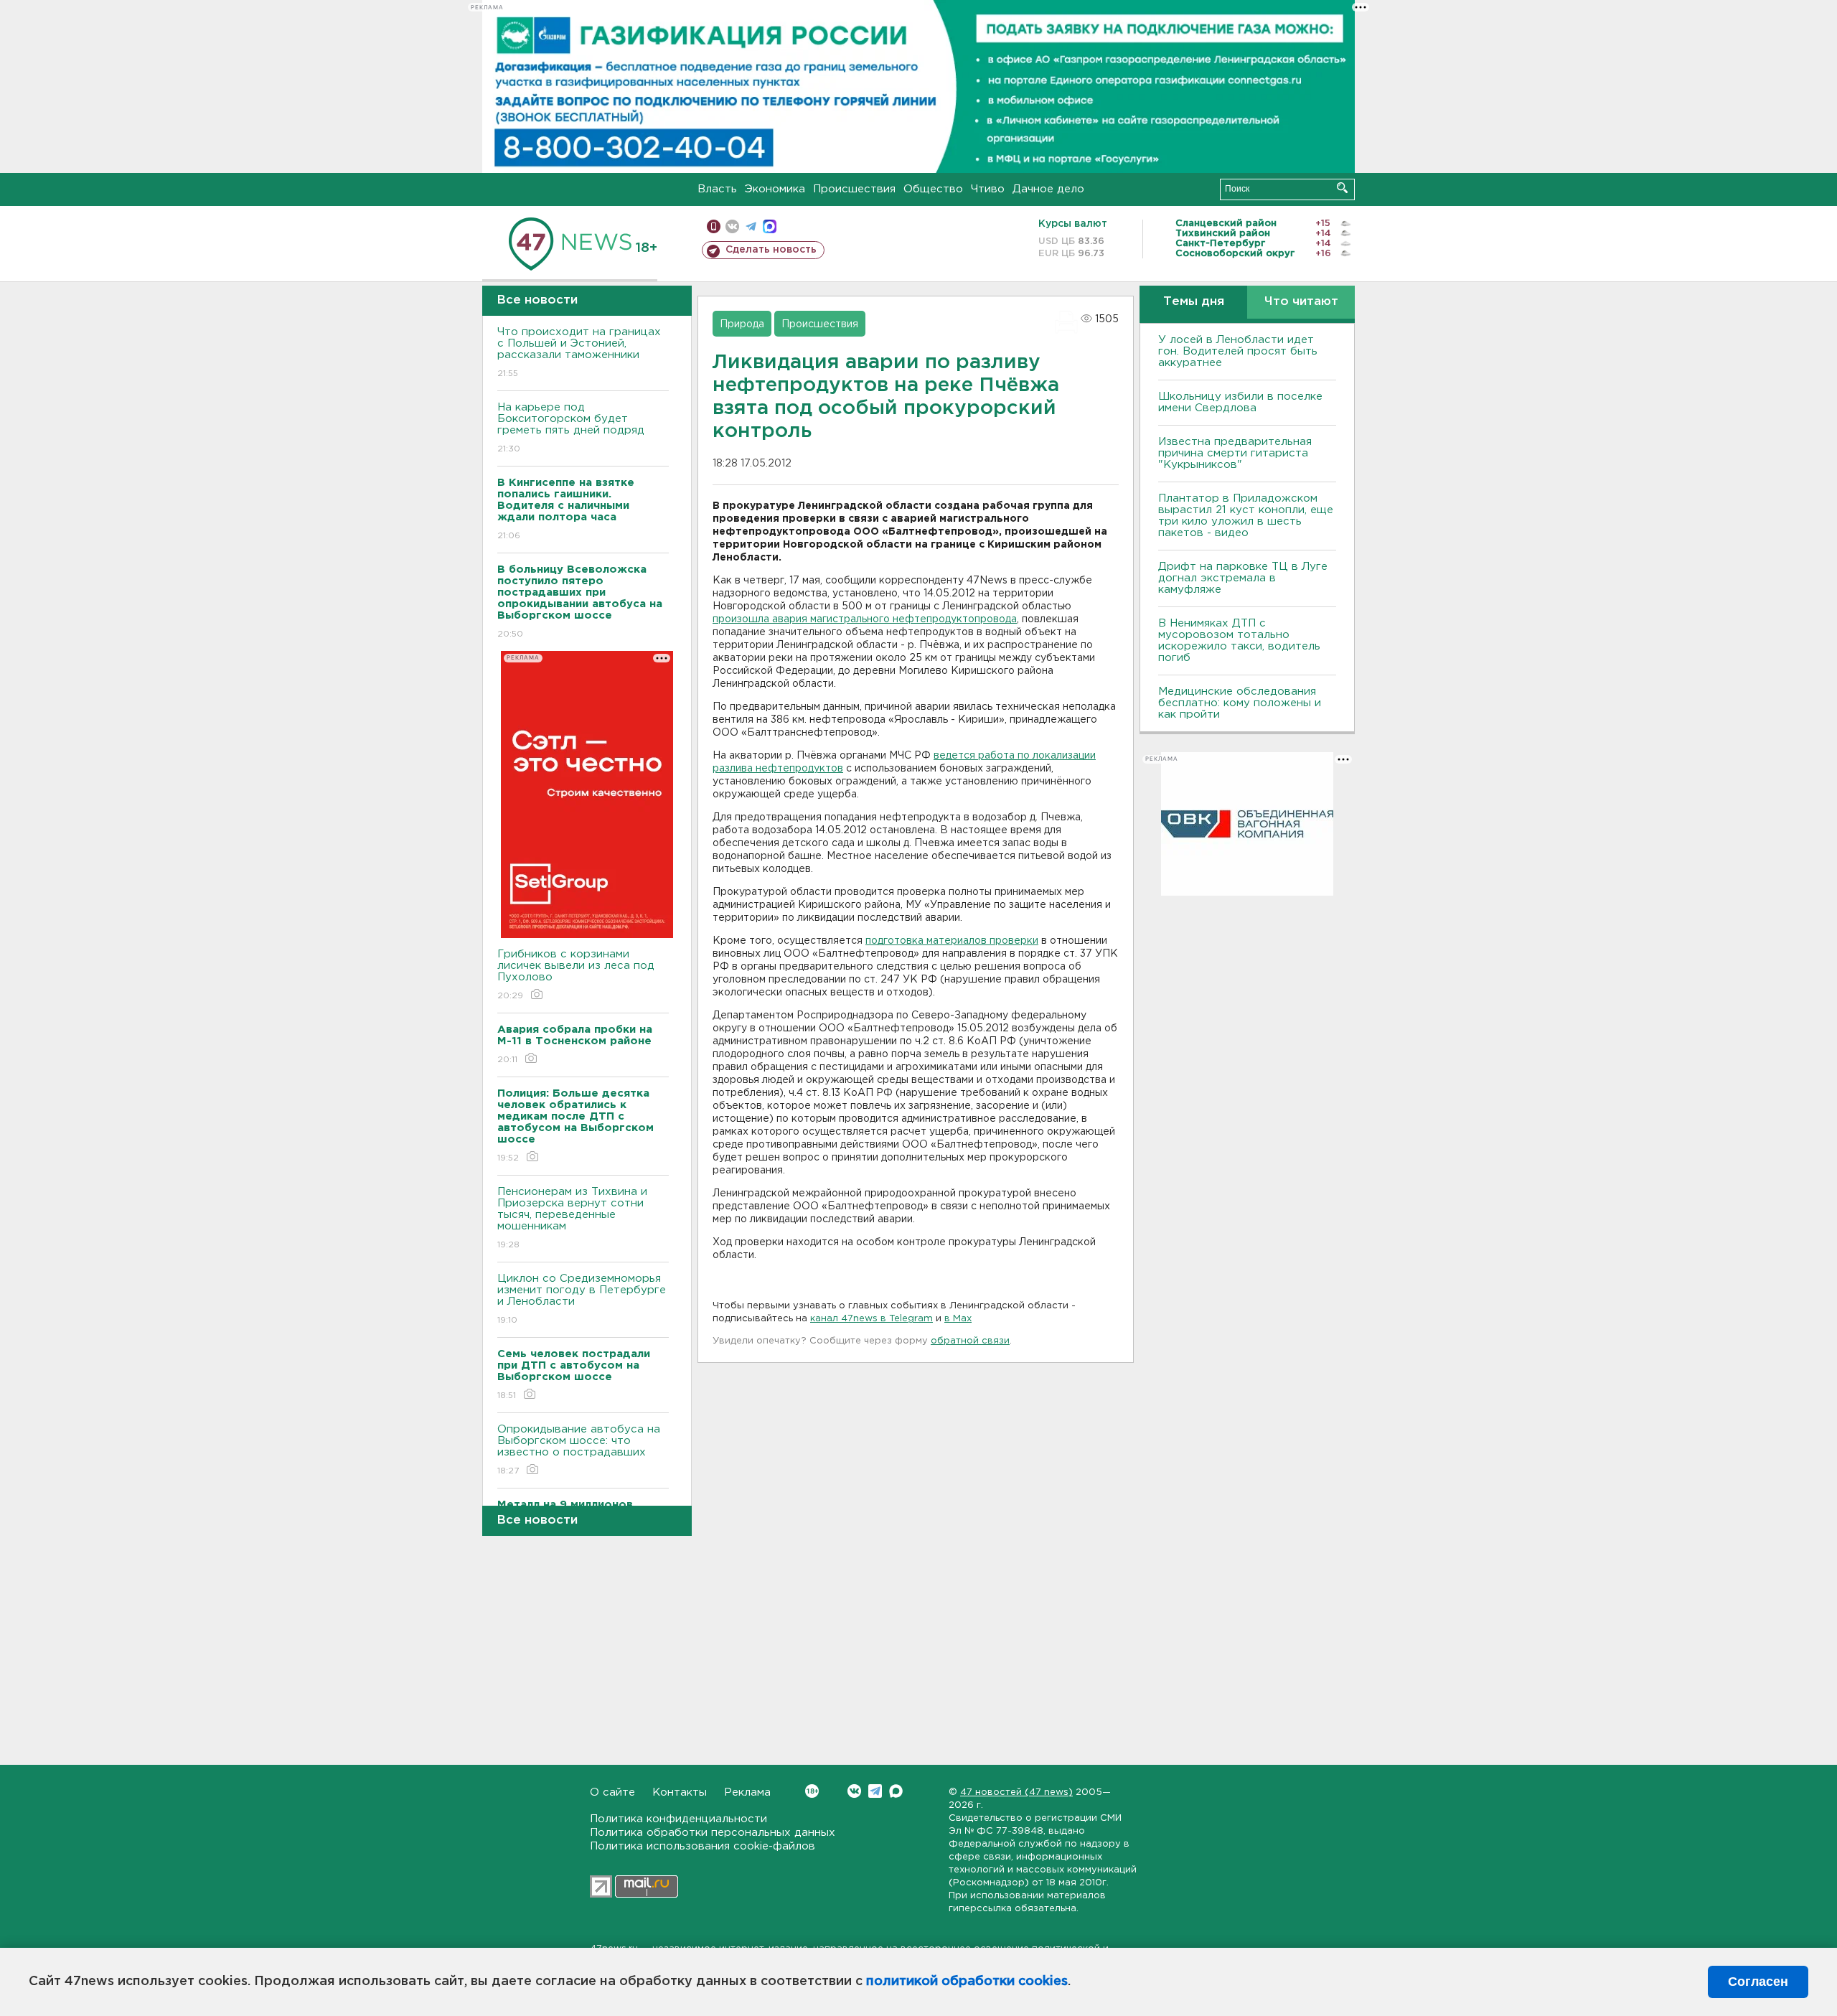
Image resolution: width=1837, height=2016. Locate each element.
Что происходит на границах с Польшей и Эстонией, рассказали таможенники (579, 352)
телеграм (751, 226)
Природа (742, 324)
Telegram (875, 1791)
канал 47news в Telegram (871, 1319)
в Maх (958, 1319)
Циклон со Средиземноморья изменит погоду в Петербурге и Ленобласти (582, 1299)
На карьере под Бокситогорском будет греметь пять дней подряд (571, 428)
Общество (933, 189)
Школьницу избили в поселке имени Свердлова (1240, 402)
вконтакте (732, 226)
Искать (1342, 188)
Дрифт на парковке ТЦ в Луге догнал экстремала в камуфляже (1243, 578)
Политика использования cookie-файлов (703, 1846)
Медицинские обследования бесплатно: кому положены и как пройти (1240, 703)
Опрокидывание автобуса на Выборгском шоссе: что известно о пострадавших (579, 1450)
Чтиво (988, 189)
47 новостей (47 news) (1016, 1792)
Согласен (1758, 1982)
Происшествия (854, 189)
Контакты (680, 1792)
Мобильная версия (714, 226)
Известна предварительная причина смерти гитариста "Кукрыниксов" (1235, 453)
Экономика (775, 189)
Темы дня (1194, 302)
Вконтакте (854, 1791)
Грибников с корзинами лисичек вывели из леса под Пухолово (576, 975)
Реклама (747, 1792)
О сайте (612, 1792)
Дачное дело (1048, 189)
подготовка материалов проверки (952, 941)
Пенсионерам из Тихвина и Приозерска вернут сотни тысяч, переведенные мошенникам (572, 1218)
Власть (717, 189)
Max (896, 1791)
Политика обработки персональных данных (713, 1833)
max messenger (770, 226)
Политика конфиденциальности (678, 1819)
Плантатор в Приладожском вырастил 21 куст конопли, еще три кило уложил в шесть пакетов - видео (1246, 516)
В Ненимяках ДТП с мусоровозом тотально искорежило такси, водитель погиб (1239, 641)
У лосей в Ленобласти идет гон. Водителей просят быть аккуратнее (1238, 351)
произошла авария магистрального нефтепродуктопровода (865, 619)
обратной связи (970, 1341)
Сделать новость (771, 250)
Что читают (1301, 302)
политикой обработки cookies (967, 1982)
